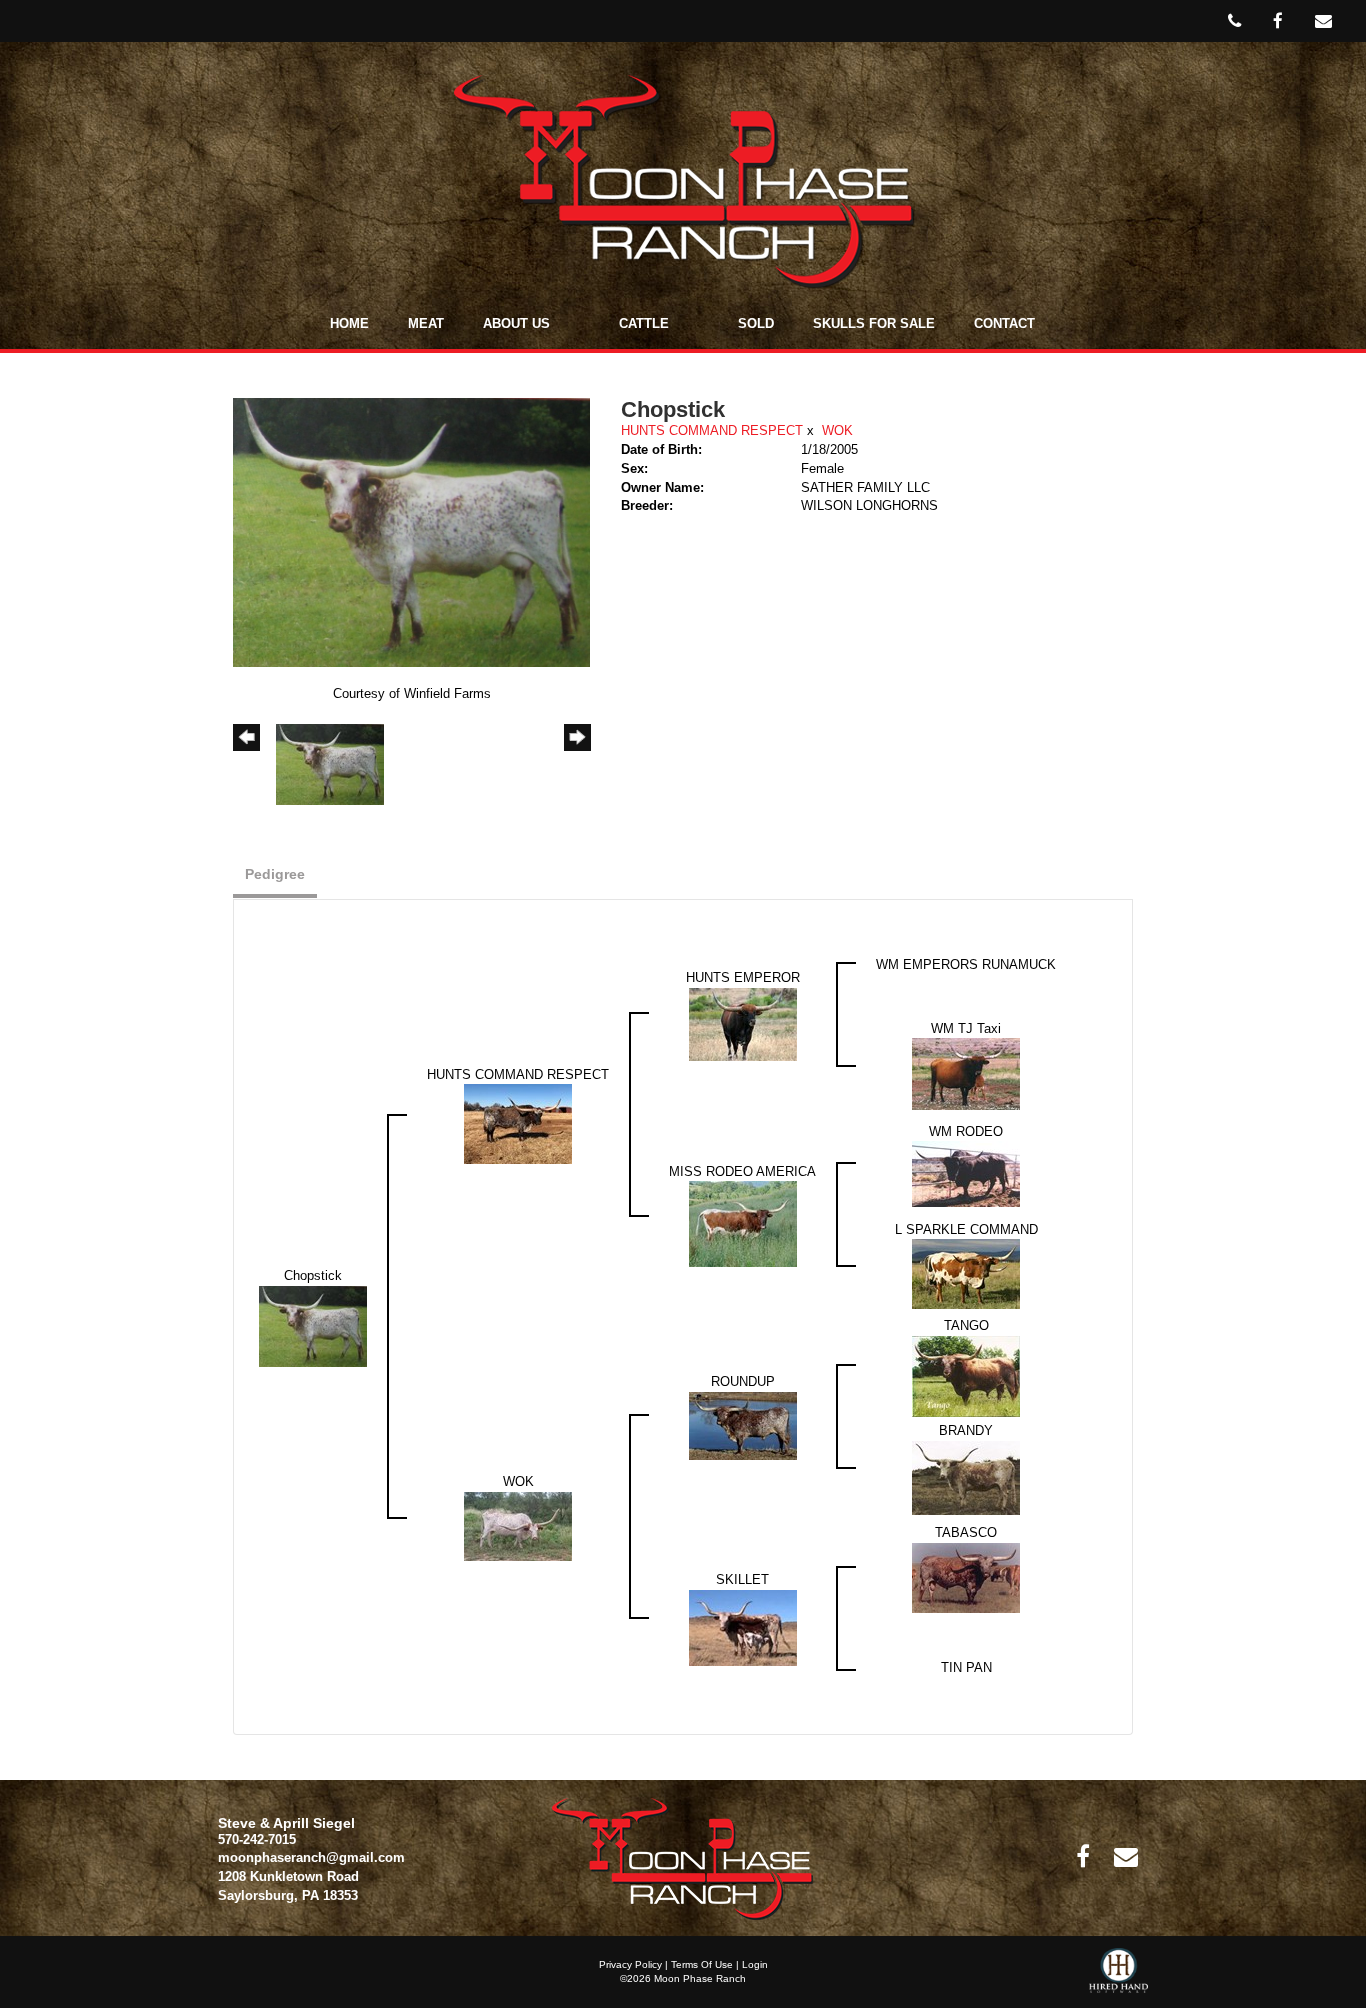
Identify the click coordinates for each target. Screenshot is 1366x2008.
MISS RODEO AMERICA (742, 1171)
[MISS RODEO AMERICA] (743, 1223)
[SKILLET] (743, 1626)
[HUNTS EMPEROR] (743, 1023)
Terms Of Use (702, 1964)
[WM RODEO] (966, 1173)
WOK (837, 430)
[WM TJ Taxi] (966, 1073)
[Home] (682, 1857)
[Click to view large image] (411, 531)
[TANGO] (966, 1374)
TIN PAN (966, 1667)
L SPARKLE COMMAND (966, 1229)
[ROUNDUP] (743, 1424)
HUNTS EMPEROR (743, 977)
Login (755, 1964)
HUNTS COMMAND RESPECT (712, 430)
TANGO (966, 1325)
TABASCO (966, 1532)
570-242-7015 (257, 1839)
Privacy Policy (630, 1964)
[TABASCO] (966, 1576)
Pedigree (275, 874)
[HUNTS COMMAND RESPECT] (518, 1123)
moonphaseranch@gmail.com (311, 1857)
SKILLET (742, 1579)
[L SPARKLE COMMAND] (966, 1273)
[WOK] (518, 1524)
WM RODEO (966, 1131)
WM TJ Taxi (966, 1028)
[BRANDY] (966, 1476)
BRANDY (966, 1430)
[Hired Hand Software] (1118, 1978)
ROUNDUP (743, 1381)
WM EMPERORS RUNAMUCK (966, 964)
